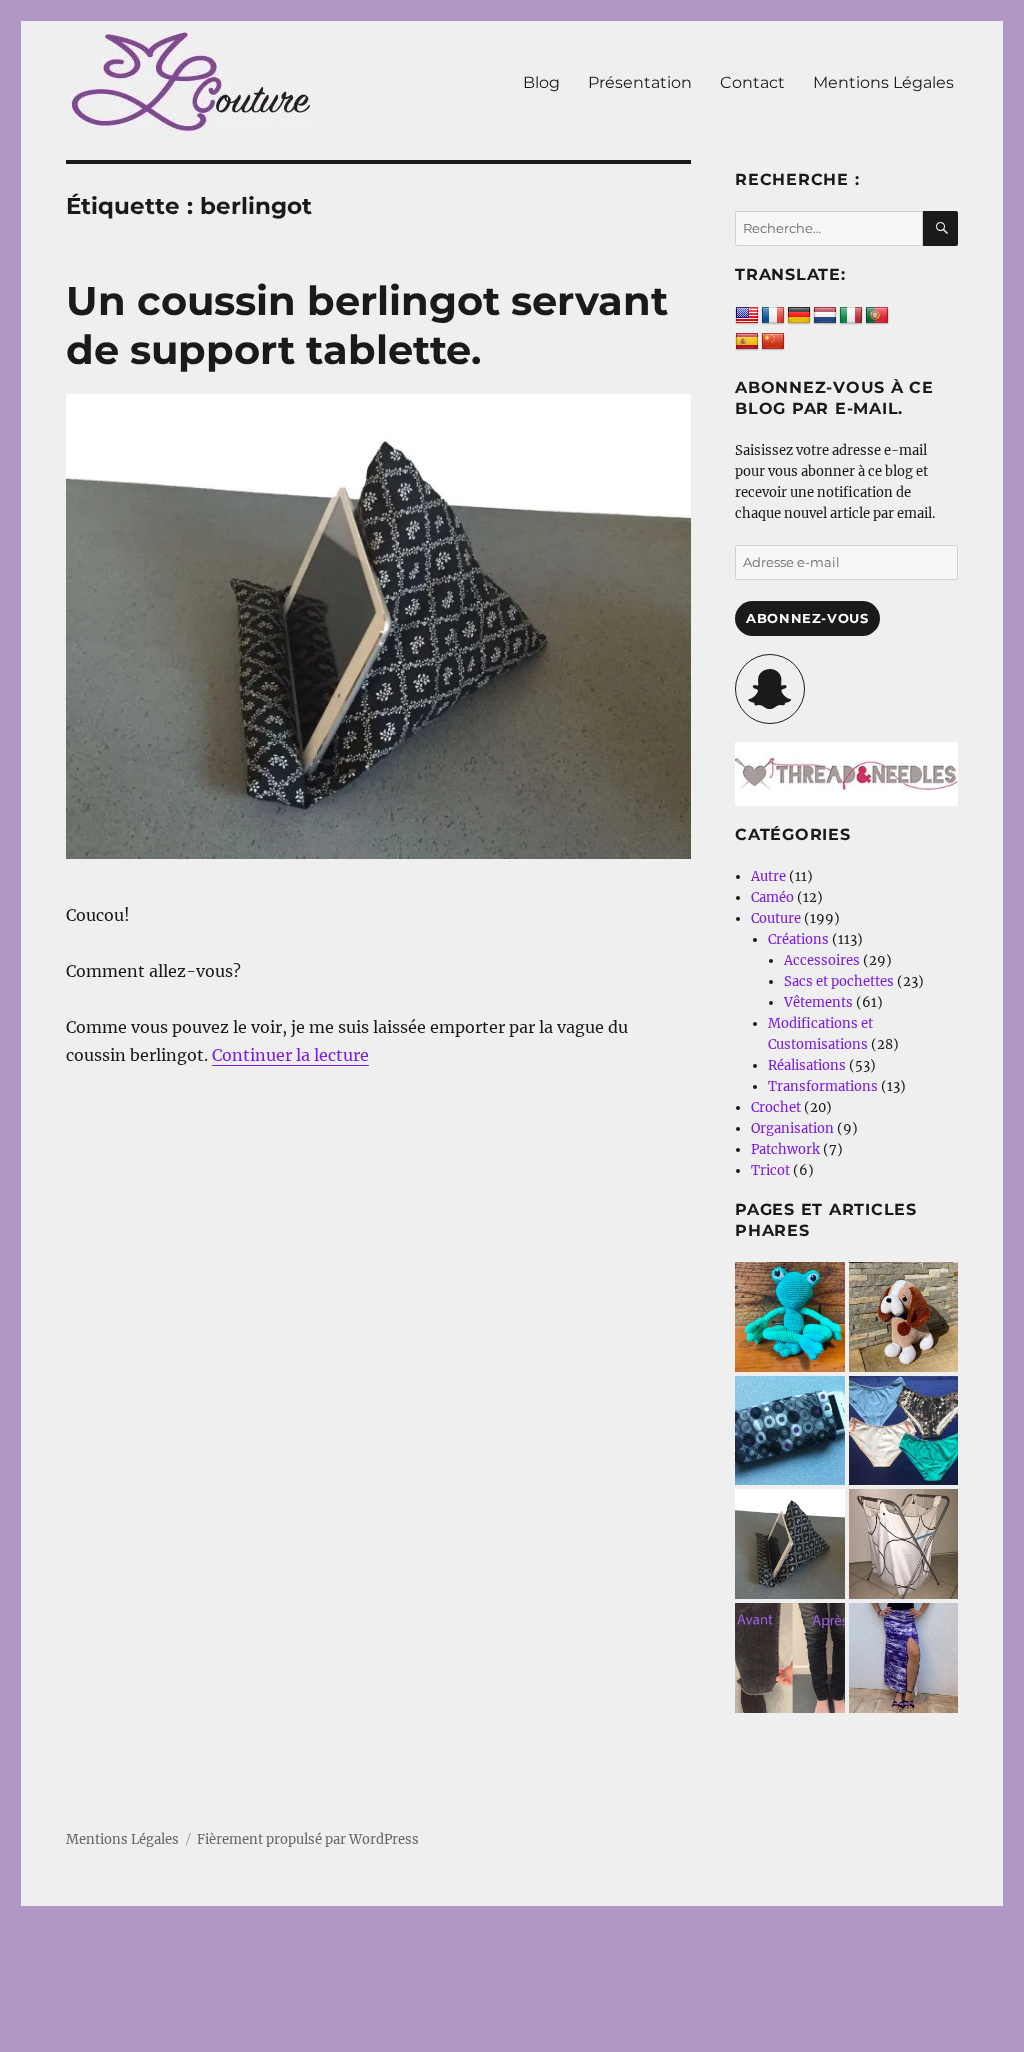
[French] (773, 316)
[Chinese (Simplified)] (773, 342)
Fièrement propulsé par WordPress (308, 1839)
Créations (798, 939)
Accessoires (822, 960)
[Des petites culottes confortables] (904, 1431)
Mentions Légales (883, 82)
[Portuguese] (877, 316)
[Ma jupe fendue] (904, 1658)
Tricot (770, 1170)
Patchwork (785, 1149)
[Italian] (851, 316)
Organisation (792, 1128)
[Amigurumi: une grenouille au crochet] (790, 1317)
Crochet (776, 1107)
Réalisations (807, 1065)
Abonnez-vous (807, 618)
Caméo (772, 897)
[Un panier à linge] (904, 1544)
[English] (747, 316)
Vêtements (818, 1002)
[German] (799, 316)
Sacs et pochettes (839, 981)
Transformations (823, 1086)
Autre (768, 876)
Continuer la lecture (290, 1055)
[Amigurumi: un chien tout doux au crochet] (904, 1317)
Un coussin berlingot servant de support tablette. (367, 325)
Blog (541, 82)
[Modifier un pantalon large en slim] (790, 1658)
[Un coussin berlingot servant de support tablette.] (790, 1544)
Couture (776, 918)
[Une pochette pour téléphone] (790, 1431)
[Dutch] (825, 316)
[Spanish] (747, 342)
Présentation (640, 82)
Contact (752, 82)
